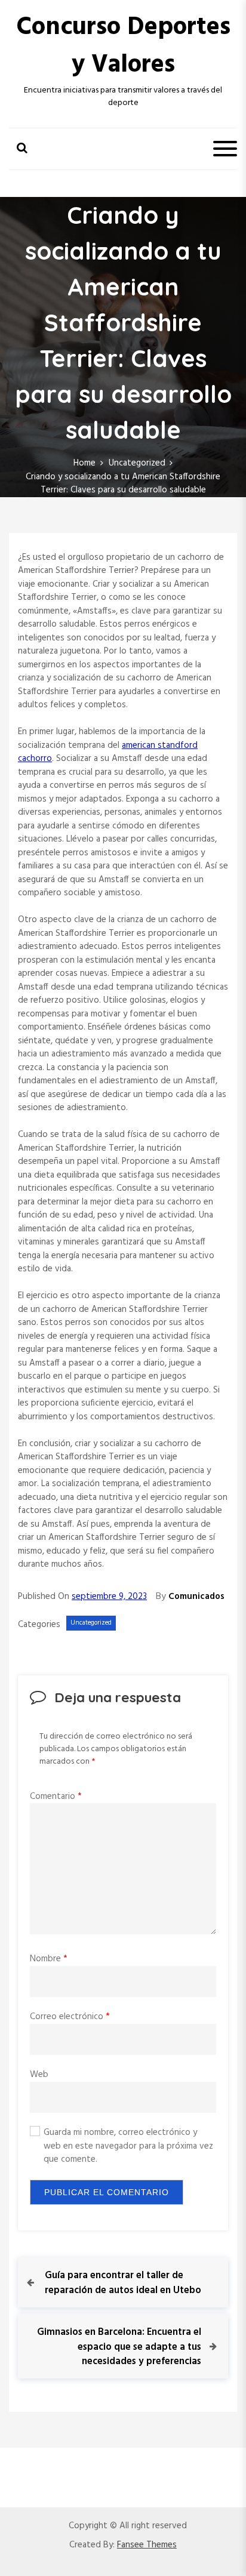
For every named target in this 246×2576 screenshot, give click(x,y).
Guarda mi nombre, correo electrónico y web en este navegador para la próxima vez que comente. (128, 2146)
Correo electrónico (70, 2017)
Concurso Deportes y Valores (123, 47)
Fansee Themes (147, 2545)
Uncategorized (91, 1623)
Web (39, 2075)
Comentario (56, 1797)
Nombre (49, 1959)
